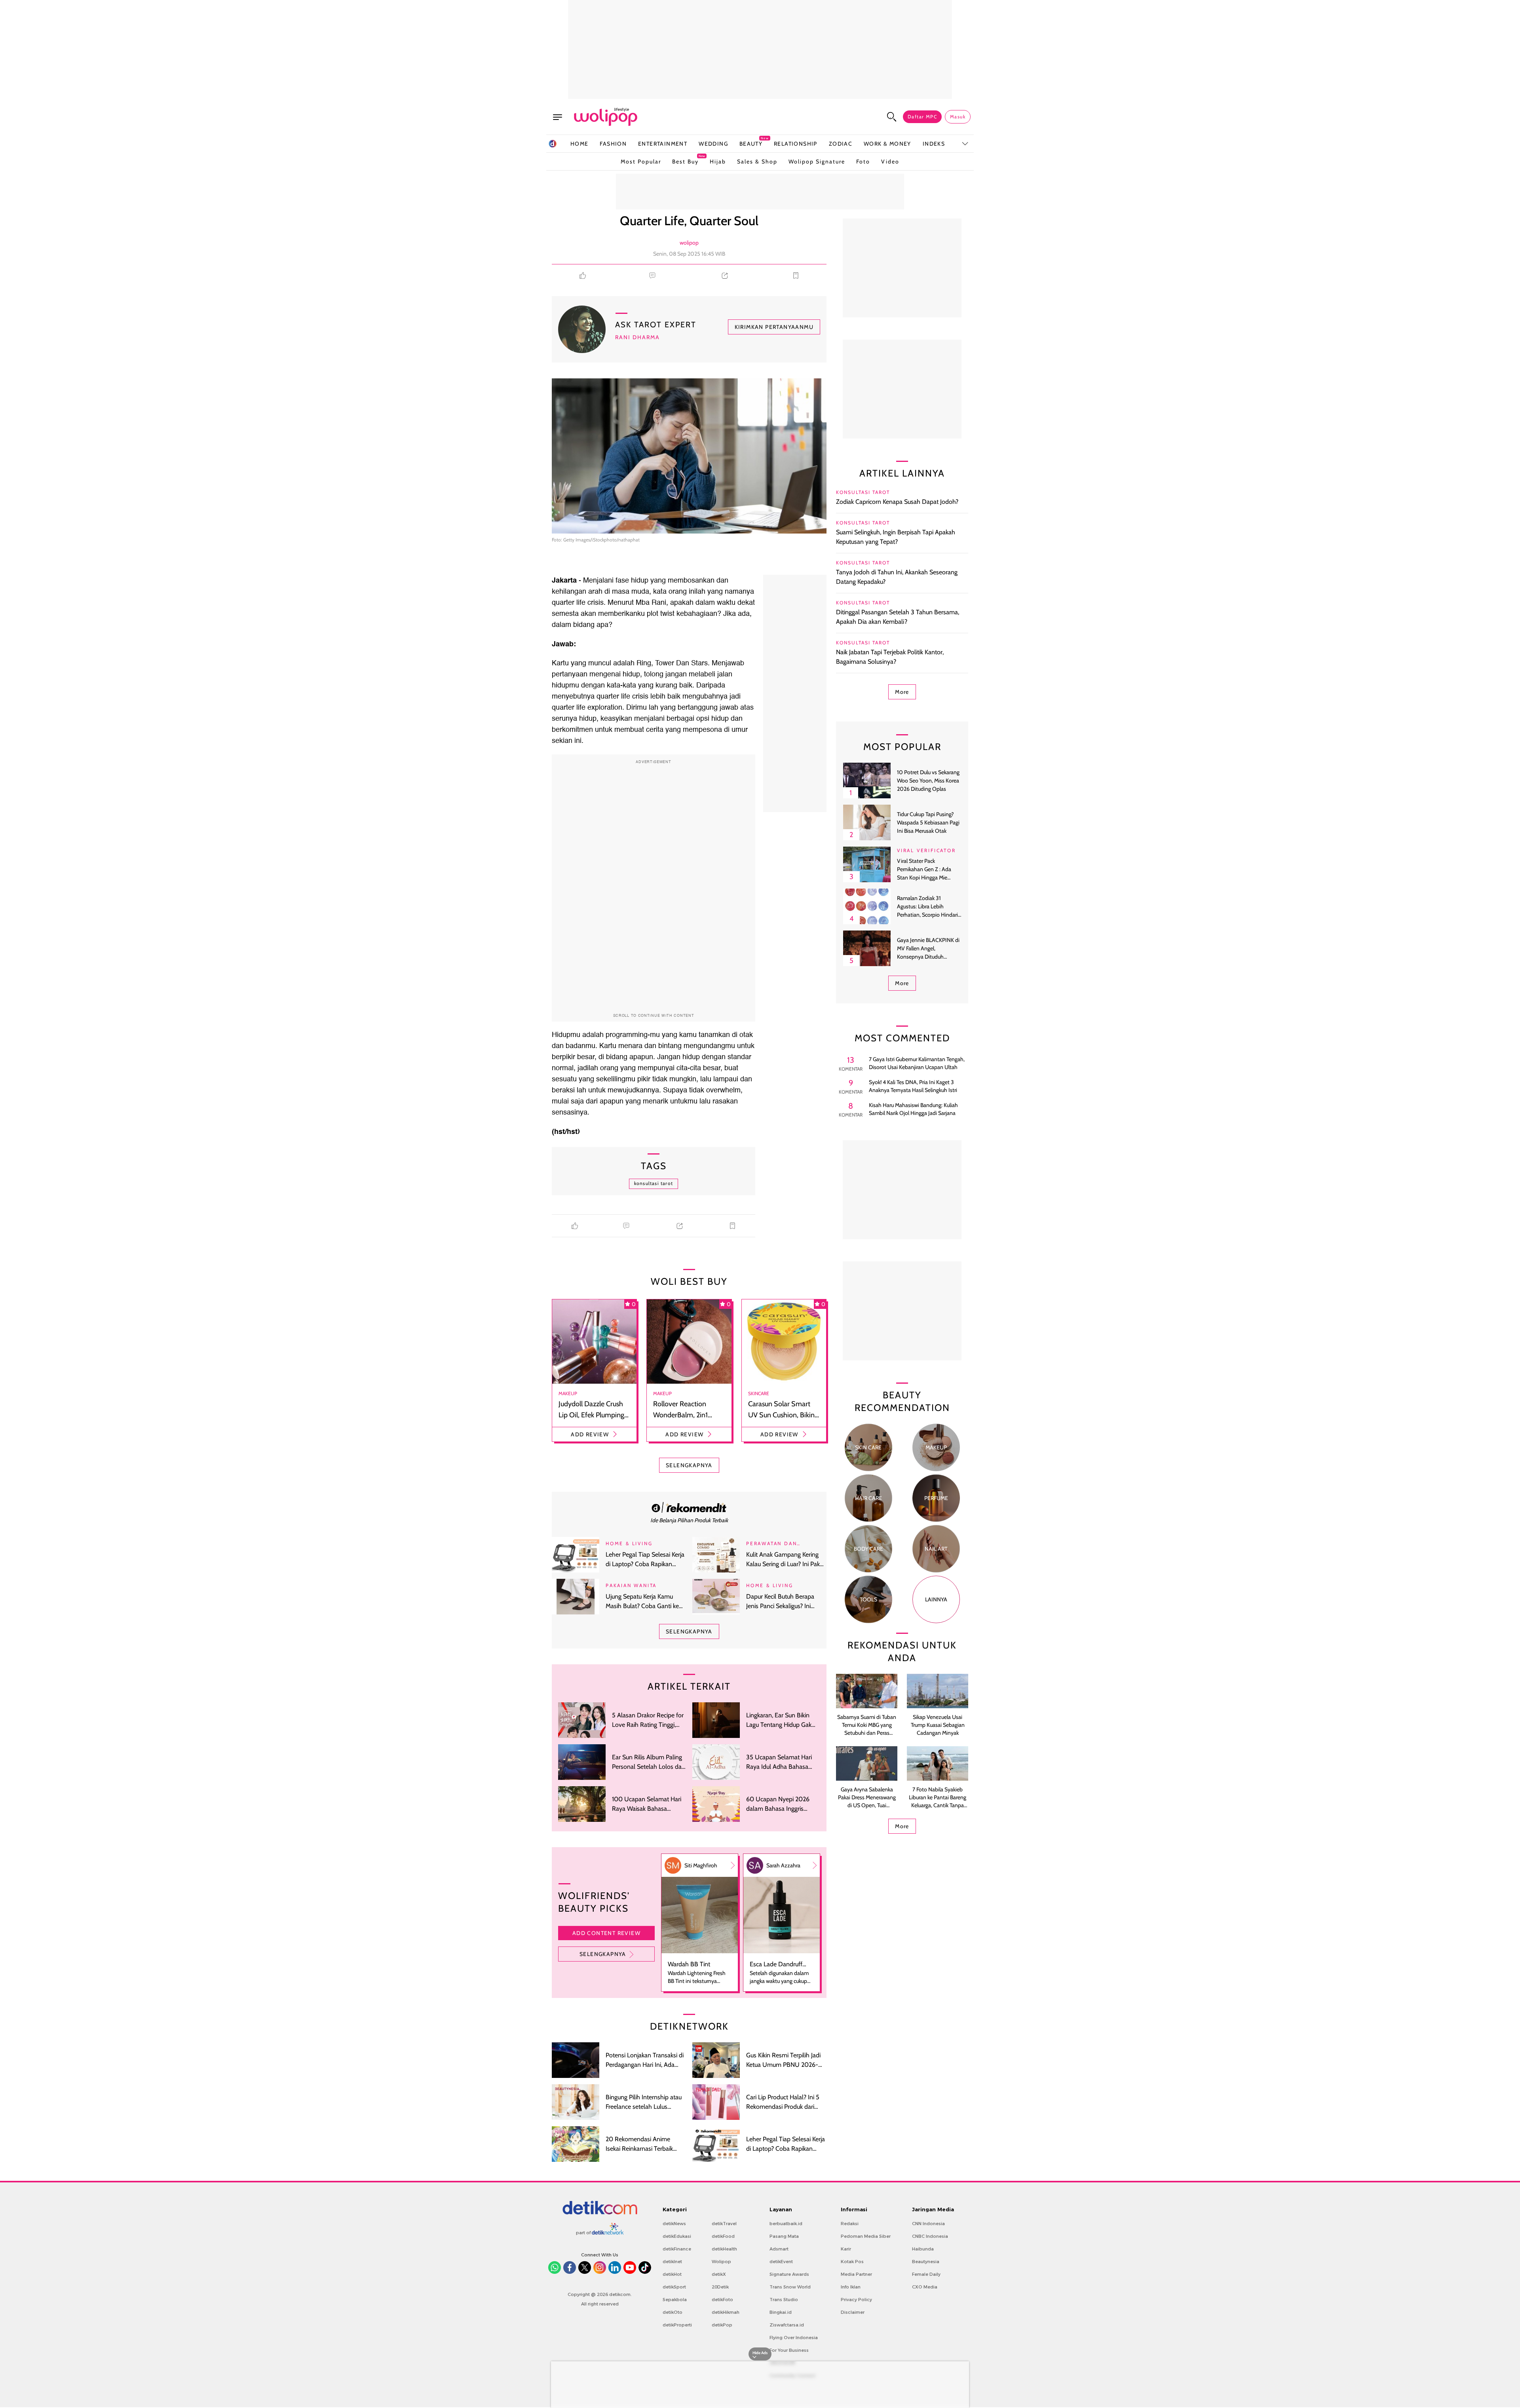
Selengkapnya (603, 1954)
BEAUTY (751, 143)
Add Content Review (606, 1933)
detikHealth (724, 2249)
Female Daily (926, 2274)
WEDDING (713, 144)
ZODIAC (841, 144)
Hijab (718, 161)
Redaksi (850, 2224)
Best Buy (685, 160)
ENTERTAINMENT (663, 144)
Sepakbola (675, 2300)
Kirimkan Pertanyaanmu (774, 327)
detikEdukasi (677, 2236)
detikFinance (677, 2249)
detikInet (672, 2262)
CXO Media (925, 2287)
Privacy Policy (856, 2300)
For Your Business (789, 2350)
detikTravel (724, 2224)
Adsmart (779, 2249)
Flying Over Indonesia (794, 2338)
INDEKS (934, 144)
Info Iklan (851, 2287)
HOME (579, 144)
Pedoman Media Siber (866, 2236)
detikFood (723, 2236)
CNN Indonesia (928, 2224)
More (902, 692)
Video (890, 161)
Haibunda (923, 2249)
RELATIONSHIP (796, 144)
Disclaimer (853, 2312)
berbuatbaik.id (786, 2224)
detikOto (673, 2312)
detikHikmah (726, 2312)
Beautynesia (926, 2262)
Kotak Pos (852, 2262)
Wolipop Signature (817, 161)
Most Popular (641, 161)
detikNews (674, 2224)
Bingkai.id (781, 2312)
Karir (846, 2249)
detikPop (722, 2325)
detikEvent (781, 2262)
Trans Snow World (790, 2287)
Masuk (958, 117)
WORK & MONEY (887, 144)
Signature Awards (789, 2274)
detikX (719, 2274)
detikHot (672, 2274)
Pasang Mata (784, 2236)
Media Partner (856, 2274)
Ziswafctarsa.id (787, 2325)
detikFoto (722, 2300)
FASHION (613, 144)
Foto (863, 161)
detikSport (674, 2287)
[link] (689, 1507)
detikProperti (677, 2325)
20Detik (720, 2287)
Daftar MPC (922, 117)
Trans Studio (784, 2300)
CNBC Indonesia (930, 2236)
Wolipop (721, 2262)
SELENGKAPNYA (689, 1465)
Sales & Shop (757, 161)
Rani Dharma (637, 337)
